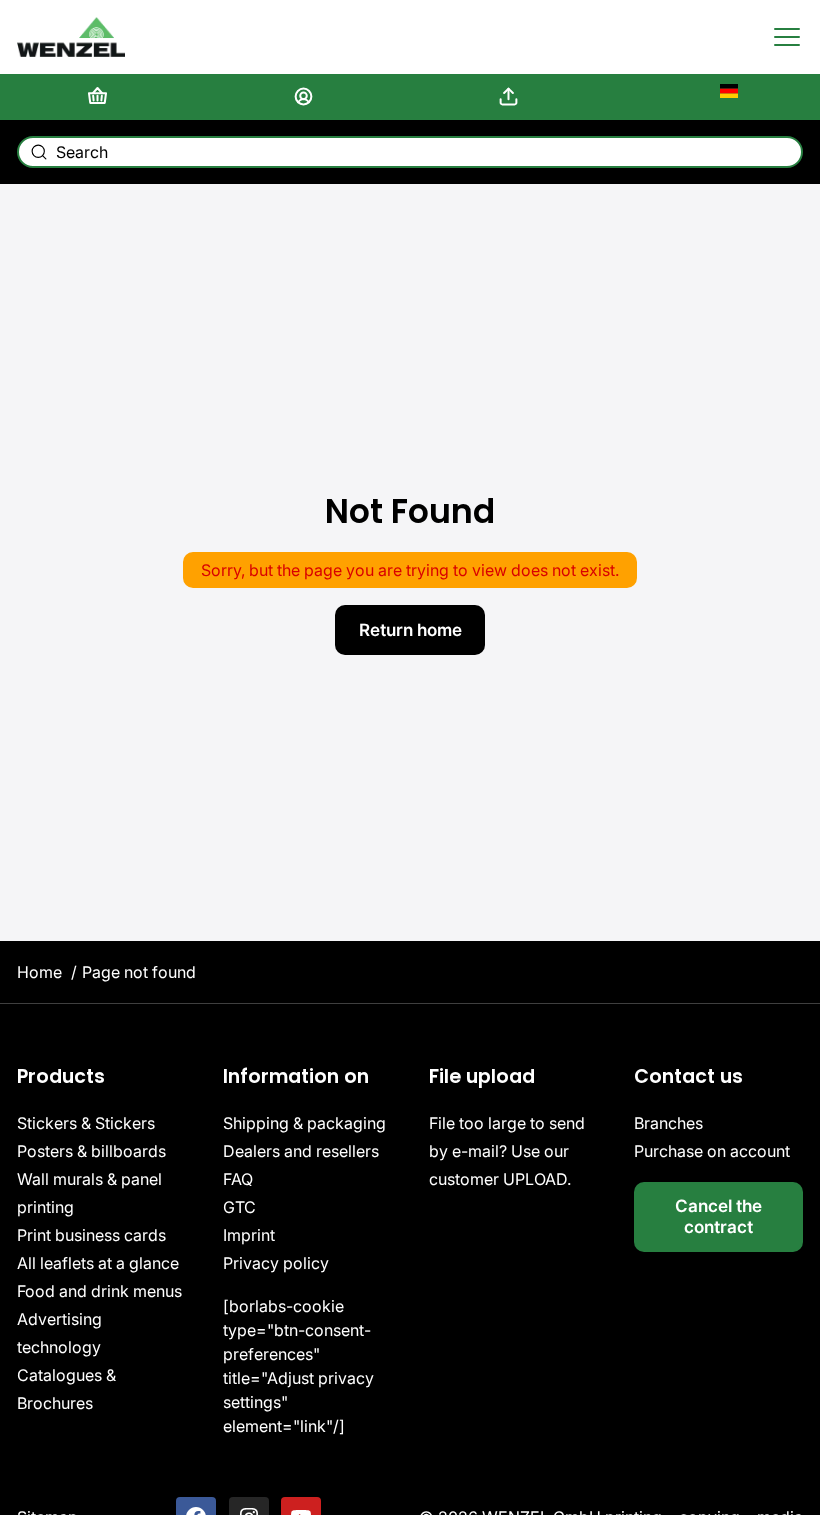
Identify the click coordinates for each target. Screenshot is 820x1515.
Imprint (249, 1235)
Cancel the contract (718, 1216)
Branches (668, 1123)
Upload (512, 96)
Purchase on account (712, 1151)
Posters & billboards (91, 1151)
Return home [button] (410, 629)
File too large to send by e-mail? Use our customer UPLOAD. (507, 1151)
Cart (101, 96)
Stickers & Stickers (86, 1123)
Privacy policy (276, 1263)
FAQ (238, 1179)
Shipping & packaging (304, 1123)
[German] (718, 96)
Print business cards (91, 1235)
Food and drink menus (99, 1291)
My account (307, 96)
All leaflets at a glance (98, 1263)
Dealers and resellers (301, 1151)
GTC (239, 1207)
